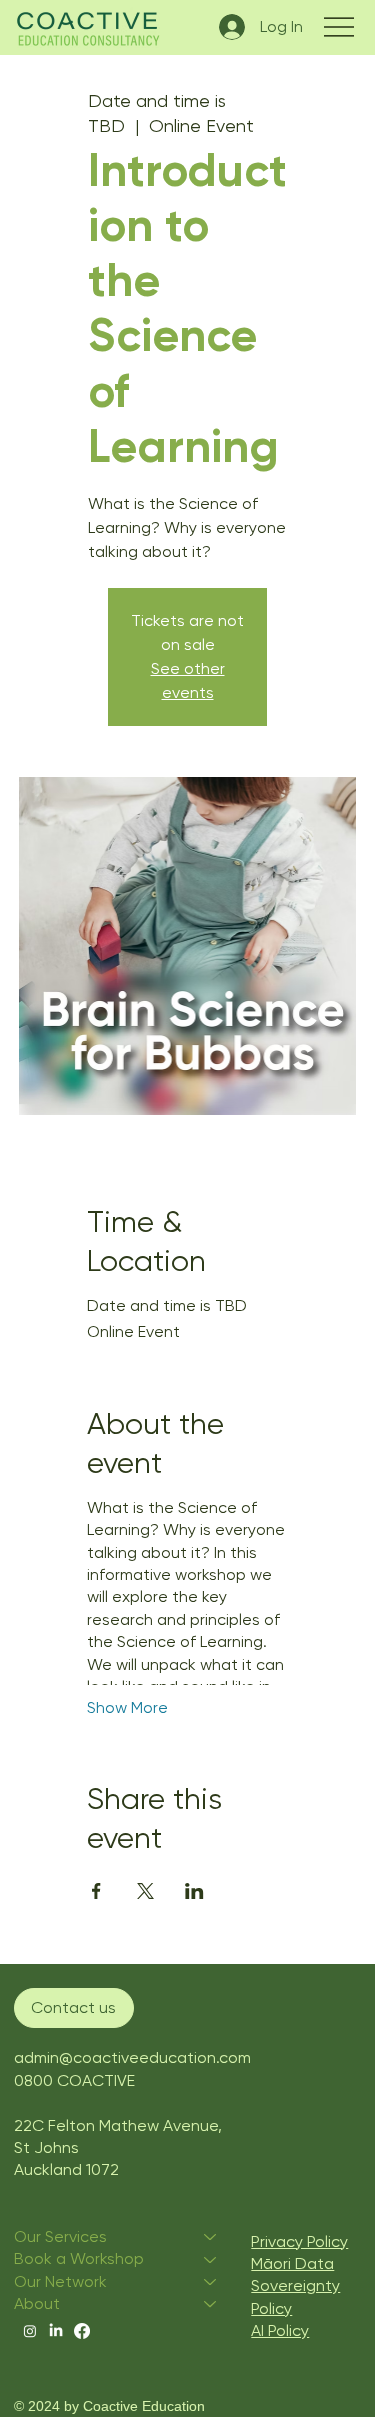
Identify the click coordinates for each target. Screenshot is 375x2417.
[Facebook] (82, 2331)
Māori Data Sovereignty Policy (295, 2286)
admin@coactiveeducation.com (132, 2057)
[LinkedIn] (56, 2331)
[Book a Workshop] (211, 2259)
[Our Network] (211, 2282)
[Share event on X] (145, 1891)
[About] (211, 2304)
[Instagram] (30, 2331)
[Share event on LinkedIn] (194, 1891)
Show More (127, 1707)
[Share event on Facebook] (96, 1891)
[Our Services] (211, 2237)
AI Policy (280, 2330)
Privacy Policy (299, 2241)
